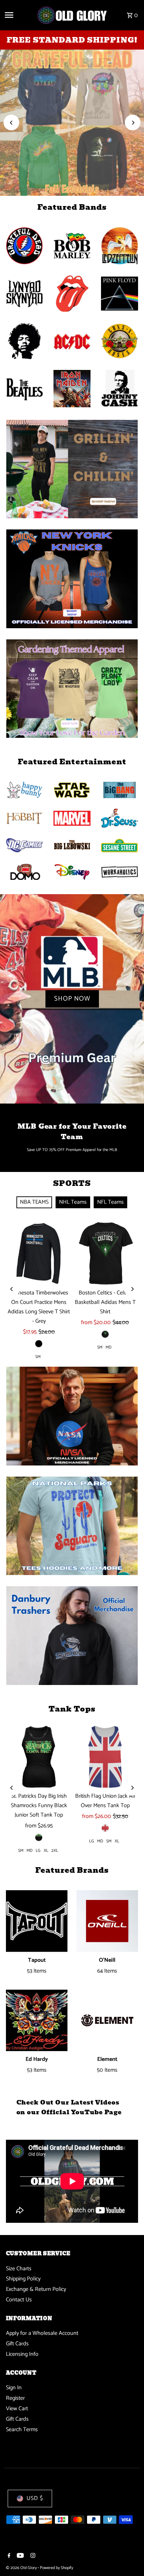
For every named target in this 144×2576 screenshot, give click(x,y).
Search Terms (22, 2430)
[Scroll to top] (129, 2558)
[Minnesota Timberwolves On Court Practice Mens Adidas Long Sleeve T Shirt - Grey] (39, 1253)
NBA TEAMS (34, 1202)
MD (109, 1347)
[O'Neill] (107, 1921)
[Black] (39, 1344)
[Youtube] (19, 2556)
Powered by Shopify (56, 2568)
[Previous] (11, 123)
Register (15, 2398)
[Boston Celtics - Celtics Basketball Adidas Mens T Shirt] (105, 1253)
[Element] (107, 2021)
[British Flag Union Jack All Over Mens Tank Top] (105, 1757)
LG (38, 1851)
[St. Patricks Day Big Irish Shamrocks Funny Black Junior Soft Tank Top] (39, 1757)
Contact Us (19, 2300)
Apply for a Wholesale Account (42, 2333)
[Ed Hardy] (37, 2021)
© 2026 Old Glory (22, 2568)
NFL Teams (110, 1202)
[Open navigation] (18, 15)
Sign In (14, 2388)
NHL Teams (73, 1202)
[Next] (133, 123)
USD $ (35, 2498)
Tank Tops (72, 1709)
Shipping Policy (23, 2279)
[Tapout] (37, 1921)
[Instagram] (32, 2556)
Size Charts (19, 2269)
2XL (55, 1851)
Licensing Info (22, 2354)
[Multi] (105, 1828)
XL (46, 1851)
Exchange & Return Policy (36, 2289)
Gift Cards (17, 2344)
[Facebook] (8, 2556)
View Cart (17, 2409)
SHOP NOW (72, 122)
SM (38, 1357)
